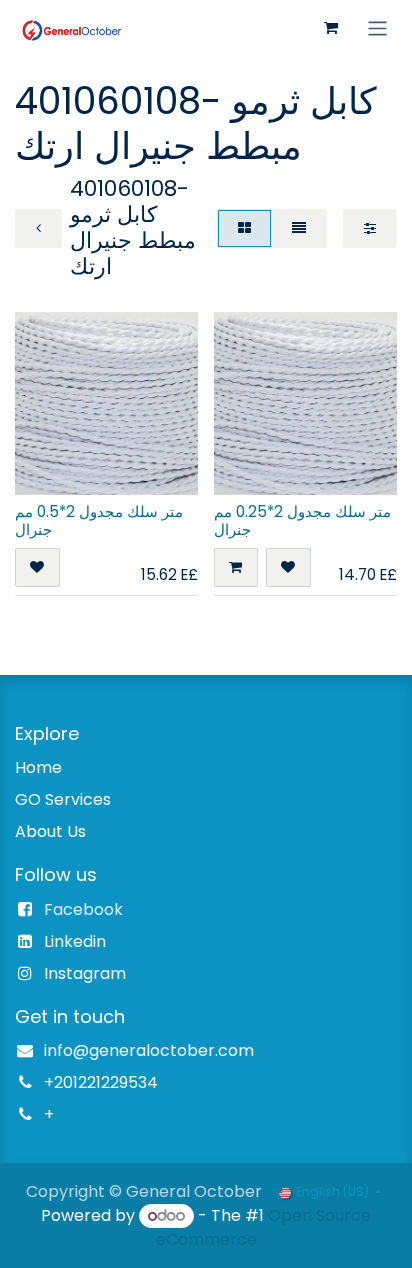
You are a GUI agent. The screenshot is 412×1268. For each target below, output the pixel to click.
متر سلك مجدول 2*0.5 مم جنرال (99, 520)
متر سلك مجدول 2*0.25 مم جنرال (302, 520)
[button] (37, 567)
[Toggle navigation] (377, 27)
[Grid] (244, 228)
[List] (299, 228)
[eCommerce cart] (331, 28)
